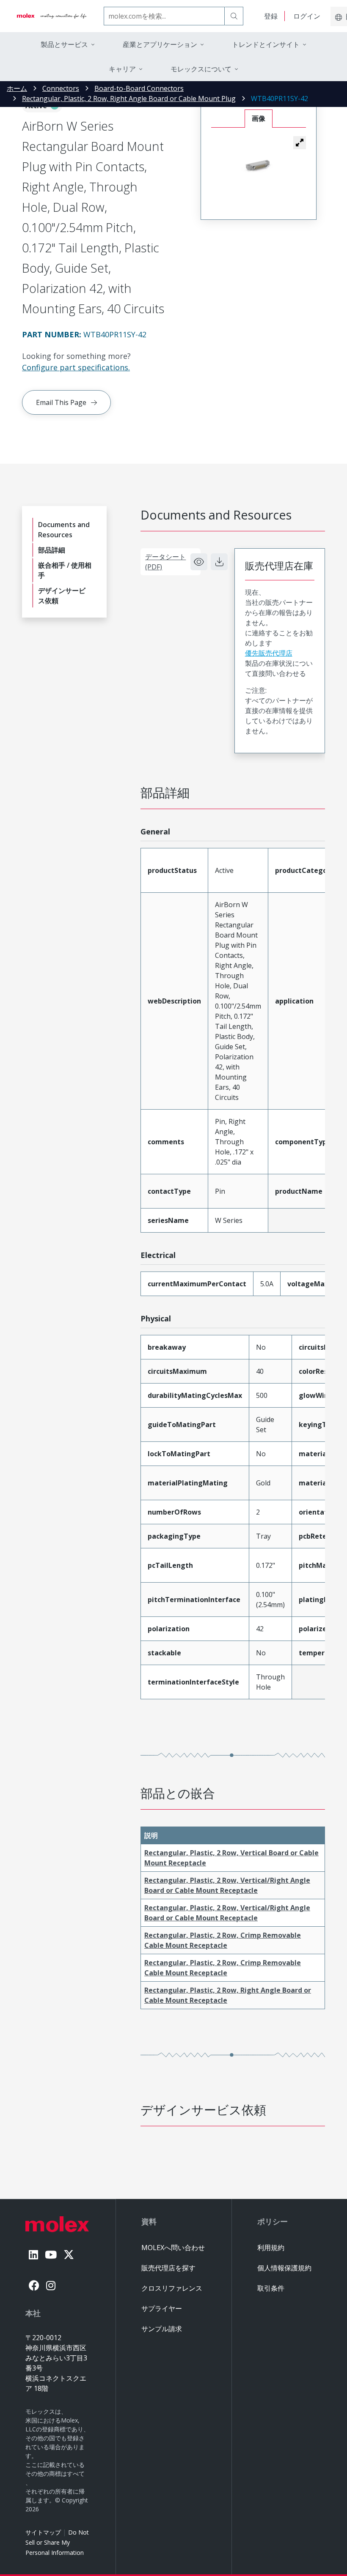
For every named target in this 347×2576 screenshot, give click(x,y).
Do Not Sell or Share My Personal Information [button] (57, 2542)
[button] (300, 142)
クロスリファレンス (172, 2288)
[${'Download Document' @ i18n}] (219, 562)
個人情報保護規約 (284, 2268)
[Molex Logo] (52, 16)
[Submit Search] (234, 16)
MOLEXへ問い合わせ (173, 2248)
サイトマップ (43, 2532)
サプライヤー (162, 2308)
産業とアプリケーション (160, 44)
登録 (271, 16)
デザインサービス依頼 (62, 596)
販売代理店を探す (168, 2268)
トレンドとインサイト (266, 44)
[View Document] (199, 562)
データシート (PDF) (165, 562)
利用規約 (271, 2248)
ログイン (307, 16)
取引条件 (271, 2288)
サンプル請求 (162, 2329)
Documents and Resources (64, 530)
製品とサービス (64, 44)
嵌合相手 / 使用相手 (65, 570)
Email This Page (61, 402)
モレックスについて (201, 69)
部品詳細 (52, 550)
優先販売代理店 (269, 653)
